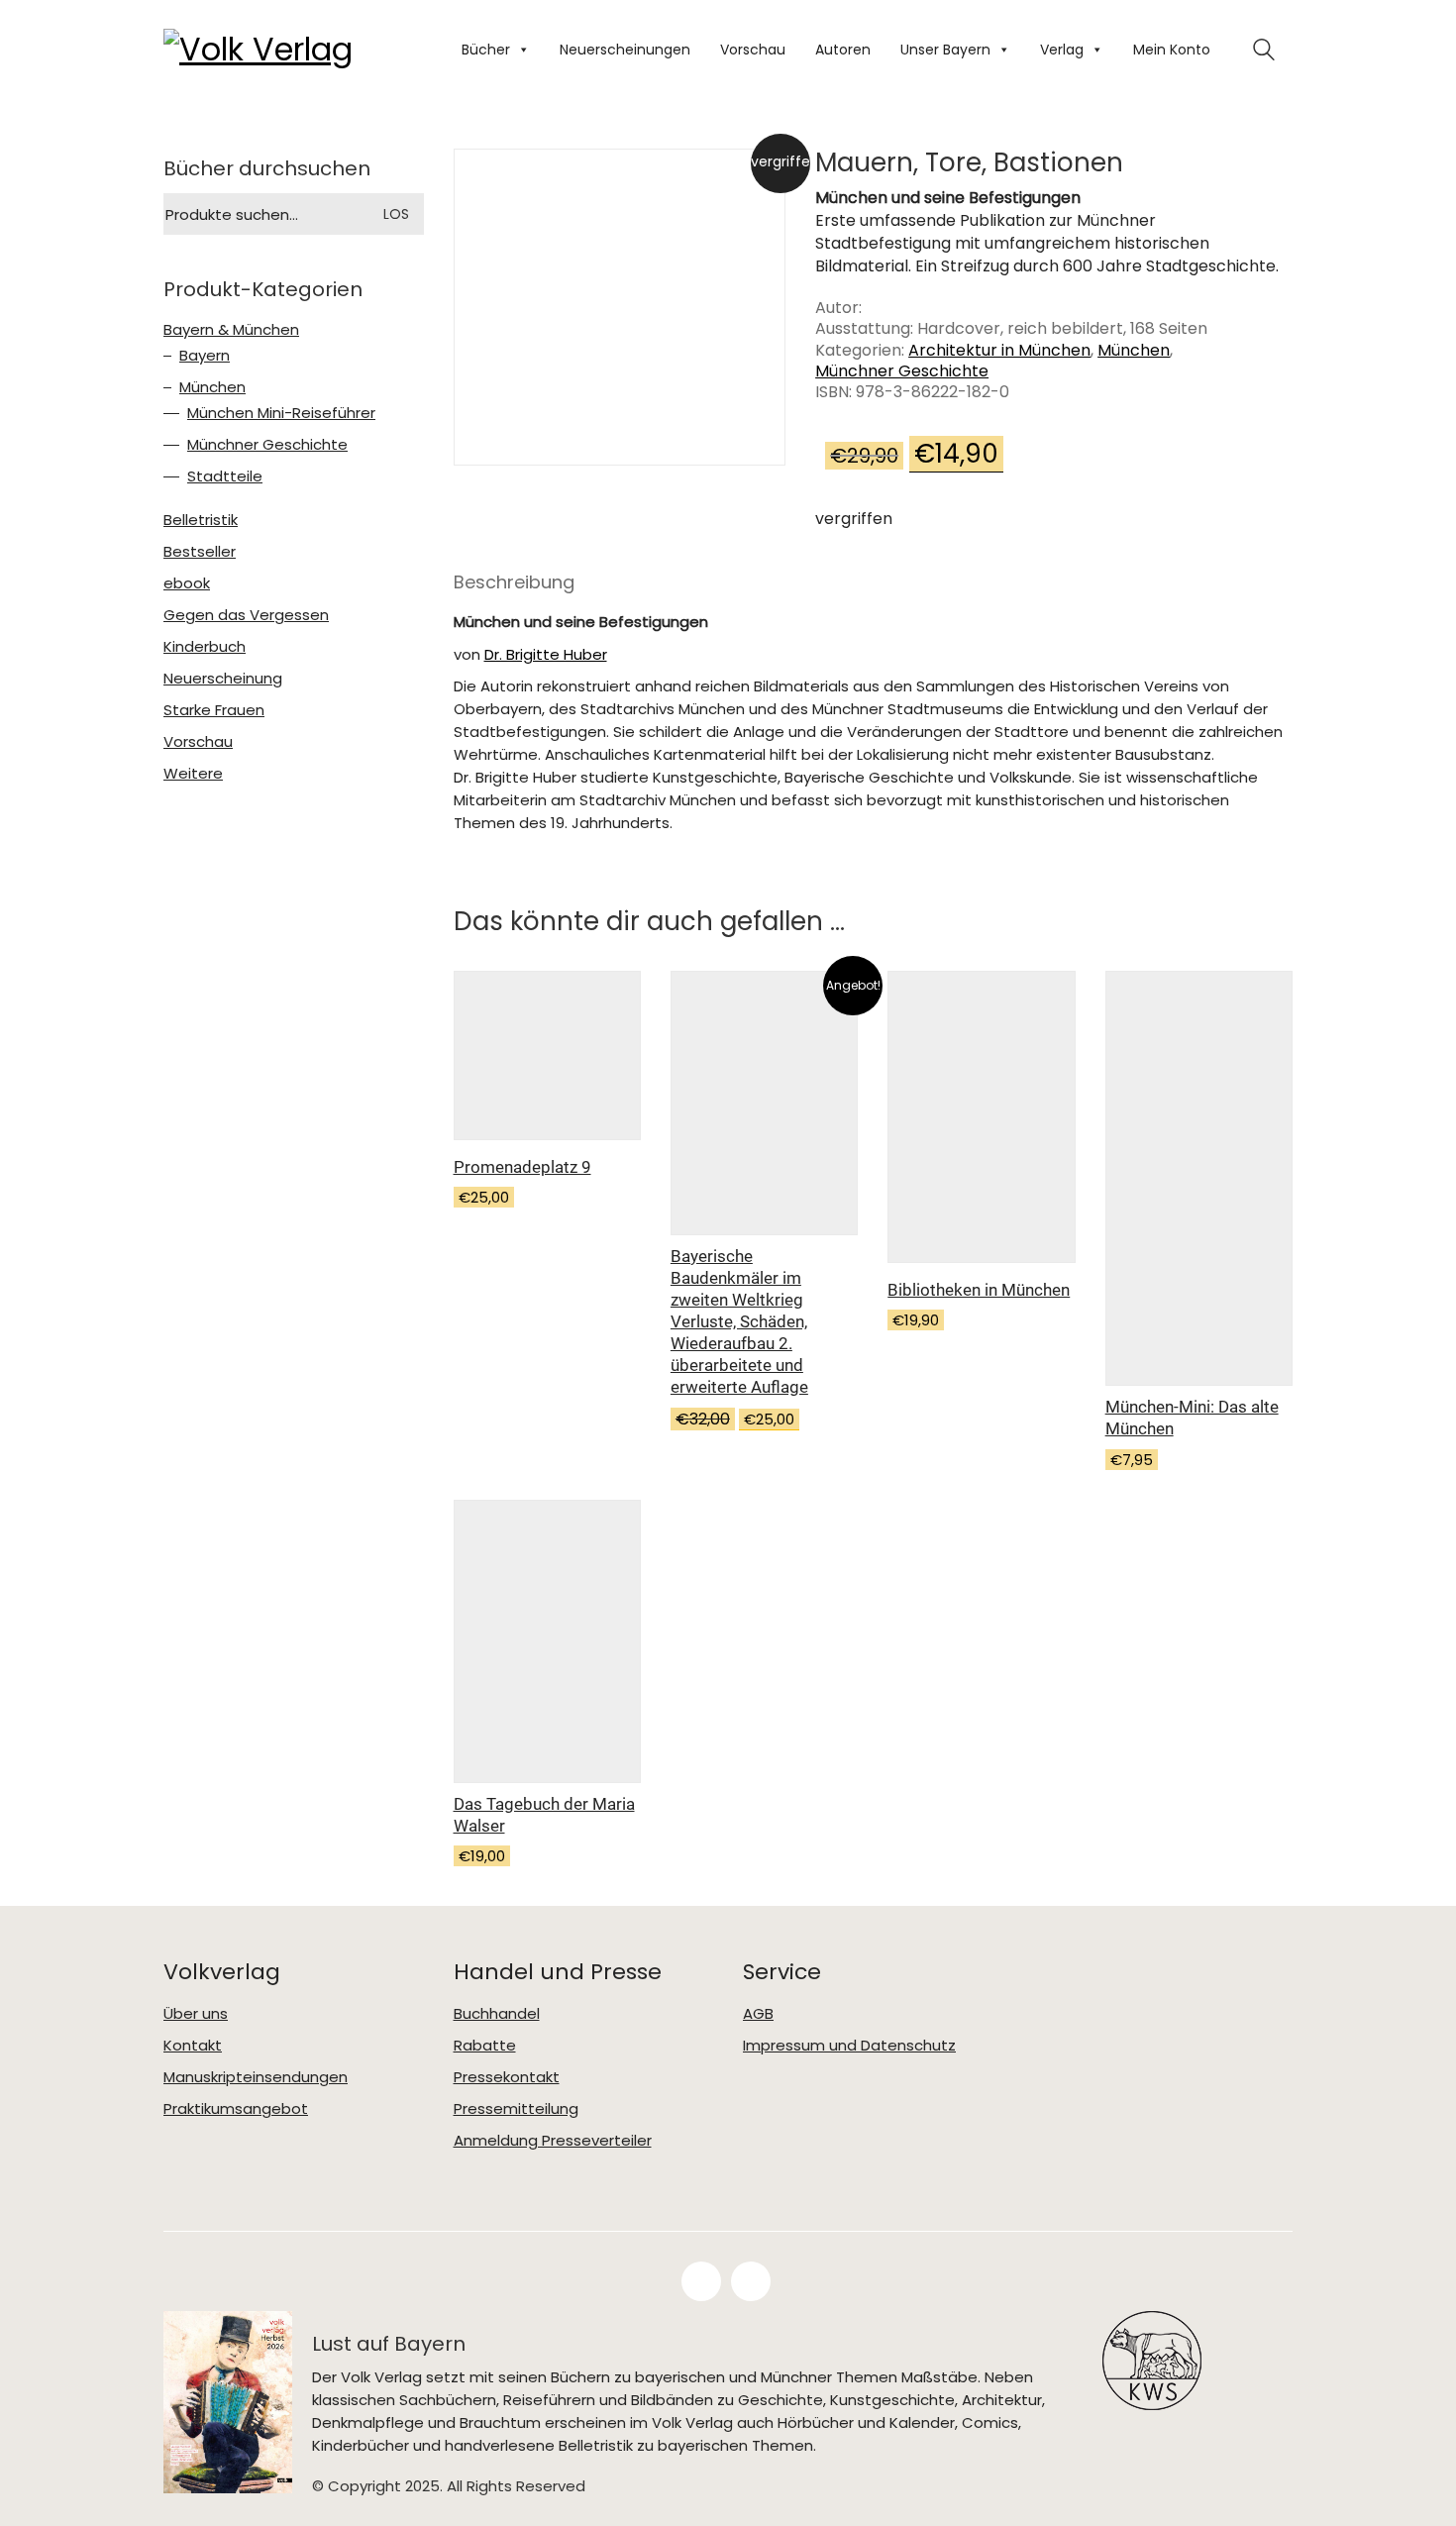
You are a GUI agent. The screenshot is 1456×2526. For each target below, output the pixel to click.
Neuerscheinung (223, 679)
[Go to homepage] (262, 50)
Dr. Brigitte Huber (546, 654)
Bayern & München (231, 330)
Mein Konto (1172, 50)
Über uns (196, 2014)
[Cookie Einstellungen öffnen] (44, 2482)
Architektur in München (999, 350)
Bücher (486, 50)
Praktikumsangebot (236, 2109)
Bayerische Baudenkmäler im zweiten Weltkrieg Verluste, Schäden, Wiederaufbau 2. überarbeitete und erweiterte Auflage (739, 1321)
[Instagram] (751, 2281)
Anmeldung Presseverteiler (553, 2141)
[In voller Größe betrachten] (482, 181)
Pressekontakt (507, 2077)
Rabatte (485, 2046)
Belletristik (201, 520)
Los (396, 214)
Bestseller (200, 552)
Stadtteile (225, 476)
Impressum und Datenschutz (849, 2046)
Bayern (205, 356)
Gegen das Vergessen (246, 615)
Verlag (1062, 50)
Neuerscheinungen (625, 50)
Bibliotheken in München (979, 1290)
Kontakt (193, 2046)
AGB (758, 2014)
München (1134, 350)
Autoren (843, 50)
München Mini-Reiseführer (281, 413)
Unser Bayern (945, 50)
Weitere (193, 774)
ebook (187, 583)
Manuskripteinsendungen (256, 2077)
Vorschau (753, 50)
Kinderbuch (205, 647)
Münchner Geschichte (902, 371)
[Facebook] (701, 2281)
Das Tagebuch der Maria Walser (544, 1815)
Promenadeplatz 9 (522, 1167)
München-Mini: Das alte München (1192, 1418)
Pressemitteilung (516, 2109)
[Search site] (1264, 52)
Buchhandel (497, 2014)
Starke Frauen (214, 710)
